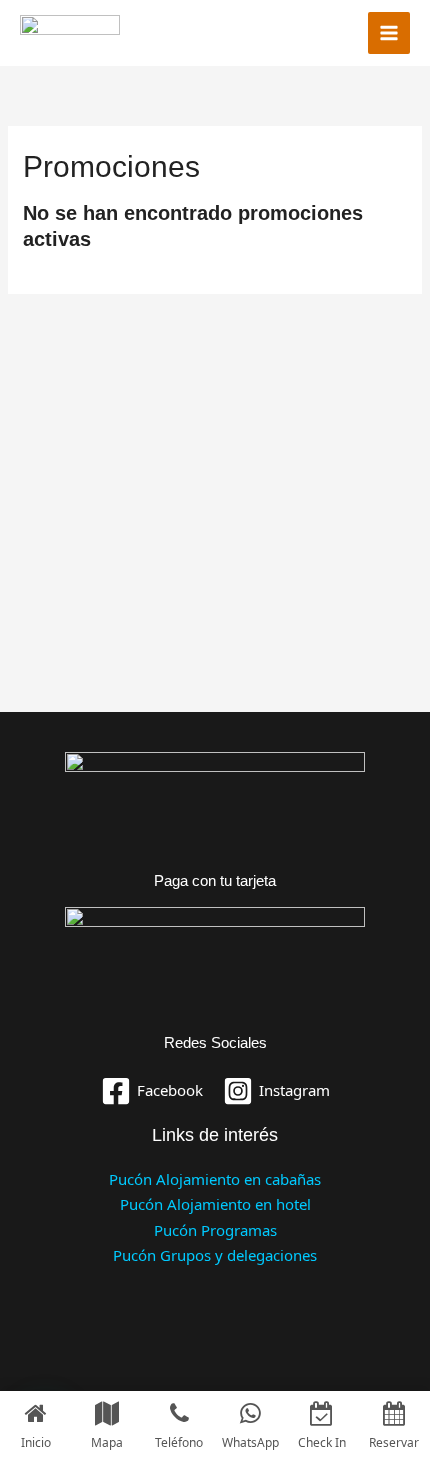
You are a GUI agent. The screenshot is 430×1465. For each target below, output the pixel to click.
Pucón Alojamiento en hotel (215, 1204)
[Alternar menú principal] (389, 33)
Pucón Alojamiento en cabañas (215, 1179)
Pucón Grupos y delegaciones (215, 1255)
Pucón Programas (215, 1230)
